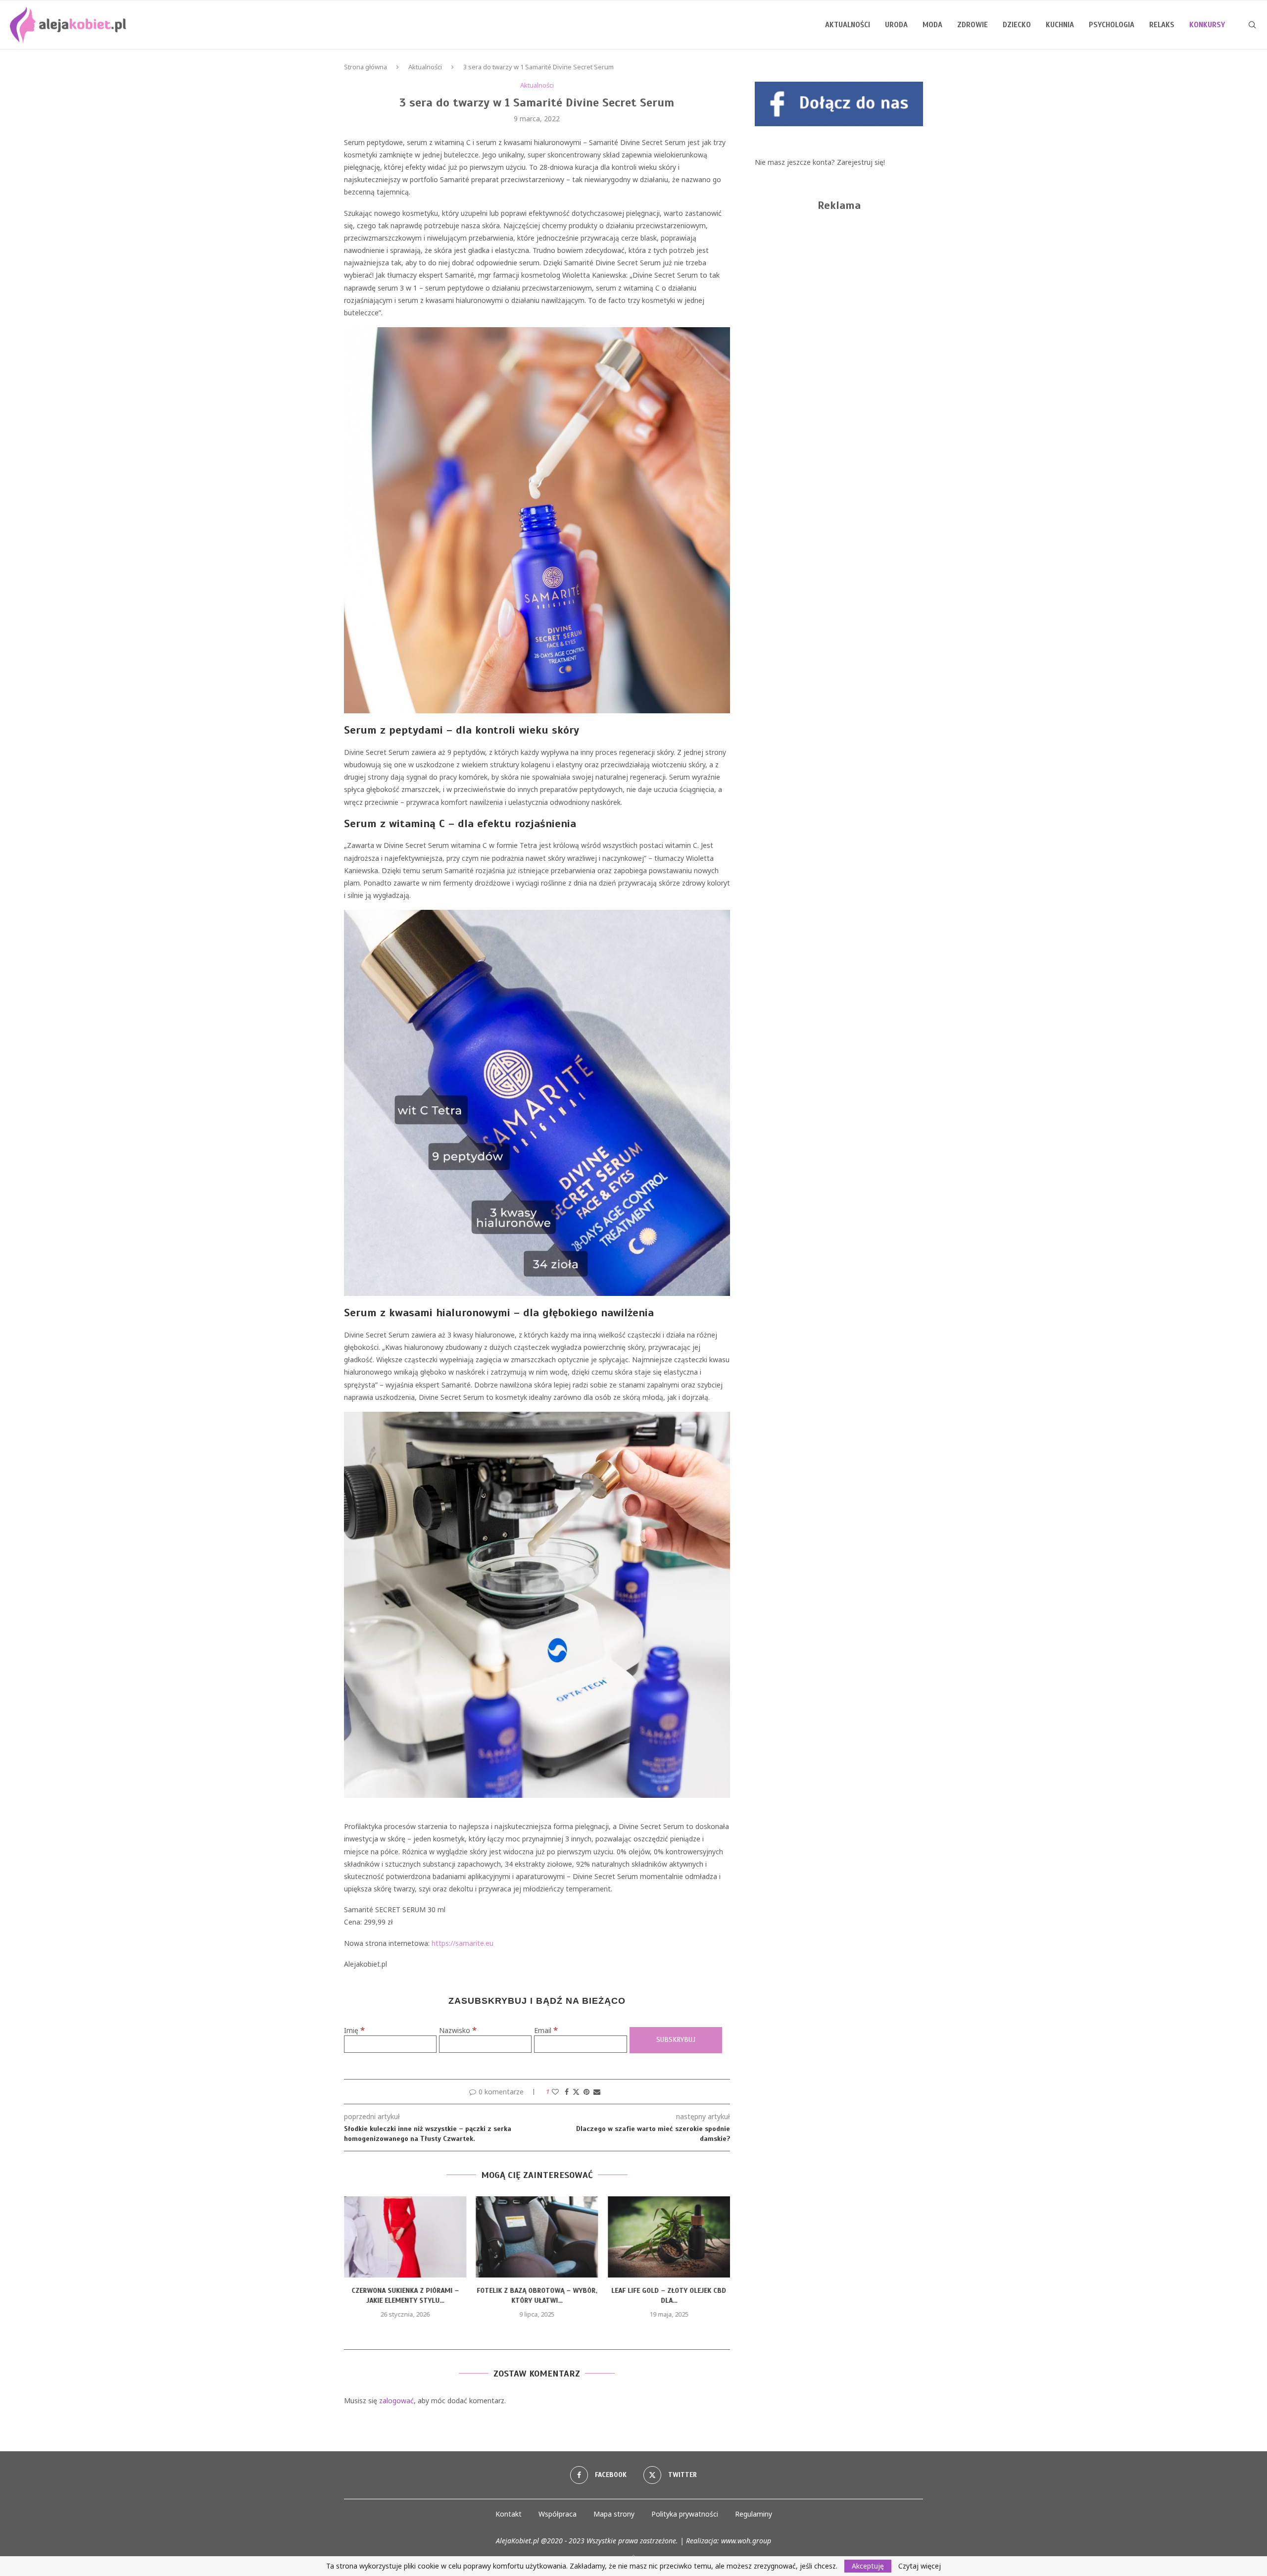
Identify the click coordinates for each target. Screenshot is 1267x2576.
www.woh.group (746, 2541)
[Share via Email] (597, 2092)
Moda (932, 25)
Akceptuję (868, 2566)
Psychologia (1112, 25)
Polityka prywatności (685, 2514)
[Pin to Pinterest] (586, 2092)
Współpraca (558, 2514)
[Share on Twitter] (576, 2092)
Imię (354, 2030)
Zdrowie (973, 25)
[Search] (1252, 25)
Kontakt (509, 2514)
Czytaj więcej (920, 2566)
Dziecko (1017, 25)
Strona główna (365, 67)
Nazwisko (458, 2030)
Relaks (1162, 25)
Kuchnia (1060, 25)
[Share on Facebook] (567, 2092)
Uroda (896, 25)
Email (546, 2030)
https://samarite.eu (463, 1943)
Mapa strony (614, 2514)
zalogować (396, 2401)
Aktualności (848, 25)
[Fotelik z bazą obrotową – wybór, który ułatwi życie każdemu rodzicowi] (405, 2237)
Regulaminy (754, 2514)
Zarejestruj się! (861, 162)
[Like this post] (555, 2092)
